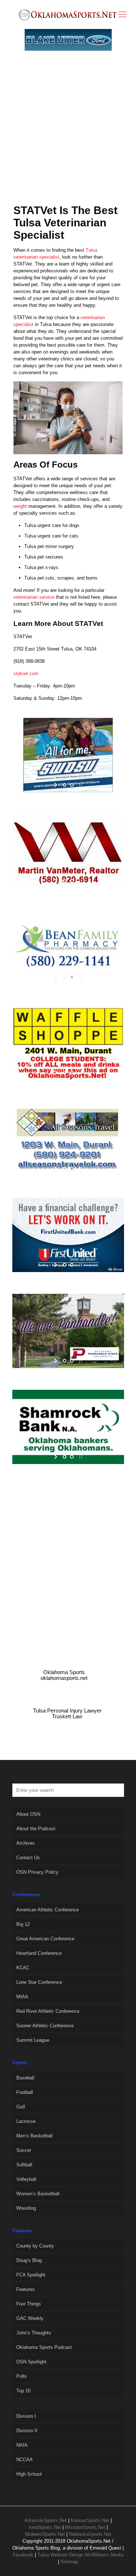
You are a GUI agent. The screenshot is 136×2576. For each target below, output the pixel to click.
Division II (27, 2431)
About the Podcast (36, 1829)
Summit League (33, 2040)
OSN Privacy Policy (37, 1872)
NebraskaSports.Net (90, 2534)
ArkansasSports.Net (46, 2520)
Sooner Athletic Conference (45, 2026)
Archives (26, 1843)
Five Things (29, 2304)
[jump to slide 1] (65, 785)
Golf (21, 2107)
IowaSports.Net (45, 2527)
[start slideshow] (56, 785)
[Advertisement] (68, 136)
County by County (35, 2246)
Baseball (25, 2078)
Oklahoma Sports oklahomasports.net (64, 1675)
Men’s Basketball (34, 2136)
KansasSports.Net (90, 2520)
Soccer (24, 2150)
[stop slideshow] (80, 785)
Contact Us (28, 1858)
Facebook (23, 2555)
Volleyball (26, 2179)
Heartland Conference (39, 1953)
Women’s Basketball (38, 2194)
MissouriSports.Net (85, 2527)
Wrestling (26, 2208)
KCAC (23, 1968)
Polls (22, 2376)
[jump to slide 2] (72, 785)
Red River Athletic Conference (48, 2011)
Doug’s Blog (29, 2260)
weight (20, 506)
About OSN (28, 1814)
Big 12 (23, 1924)
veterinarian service (34, 597)
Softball (24, 2165)
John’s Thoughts (34, 2333)
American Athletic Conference (48, 1910)
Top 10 (23, 2391)
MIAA (22, 1997)
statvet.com (26, 674)
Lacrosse (26, 2121)
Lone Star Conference (39, 1982)
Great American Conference (45, 1939)
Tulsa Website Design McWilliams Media (80, 2555)
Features (26, 2289)
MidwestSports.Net (45, 2534)
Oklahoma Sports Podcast (44, 2347)
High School (29, 2474)
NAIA (22, 2445)
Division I (26, 2416)
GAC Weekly (30, 2318)
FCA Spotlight (31, 2275)
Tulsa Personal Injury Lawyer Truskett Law (67, 1714)
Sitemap (69, 2562)
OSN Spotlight (31, 2362)
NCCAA (24, 2460)
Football (25, 2092)
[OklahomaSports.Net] (68, 14)
